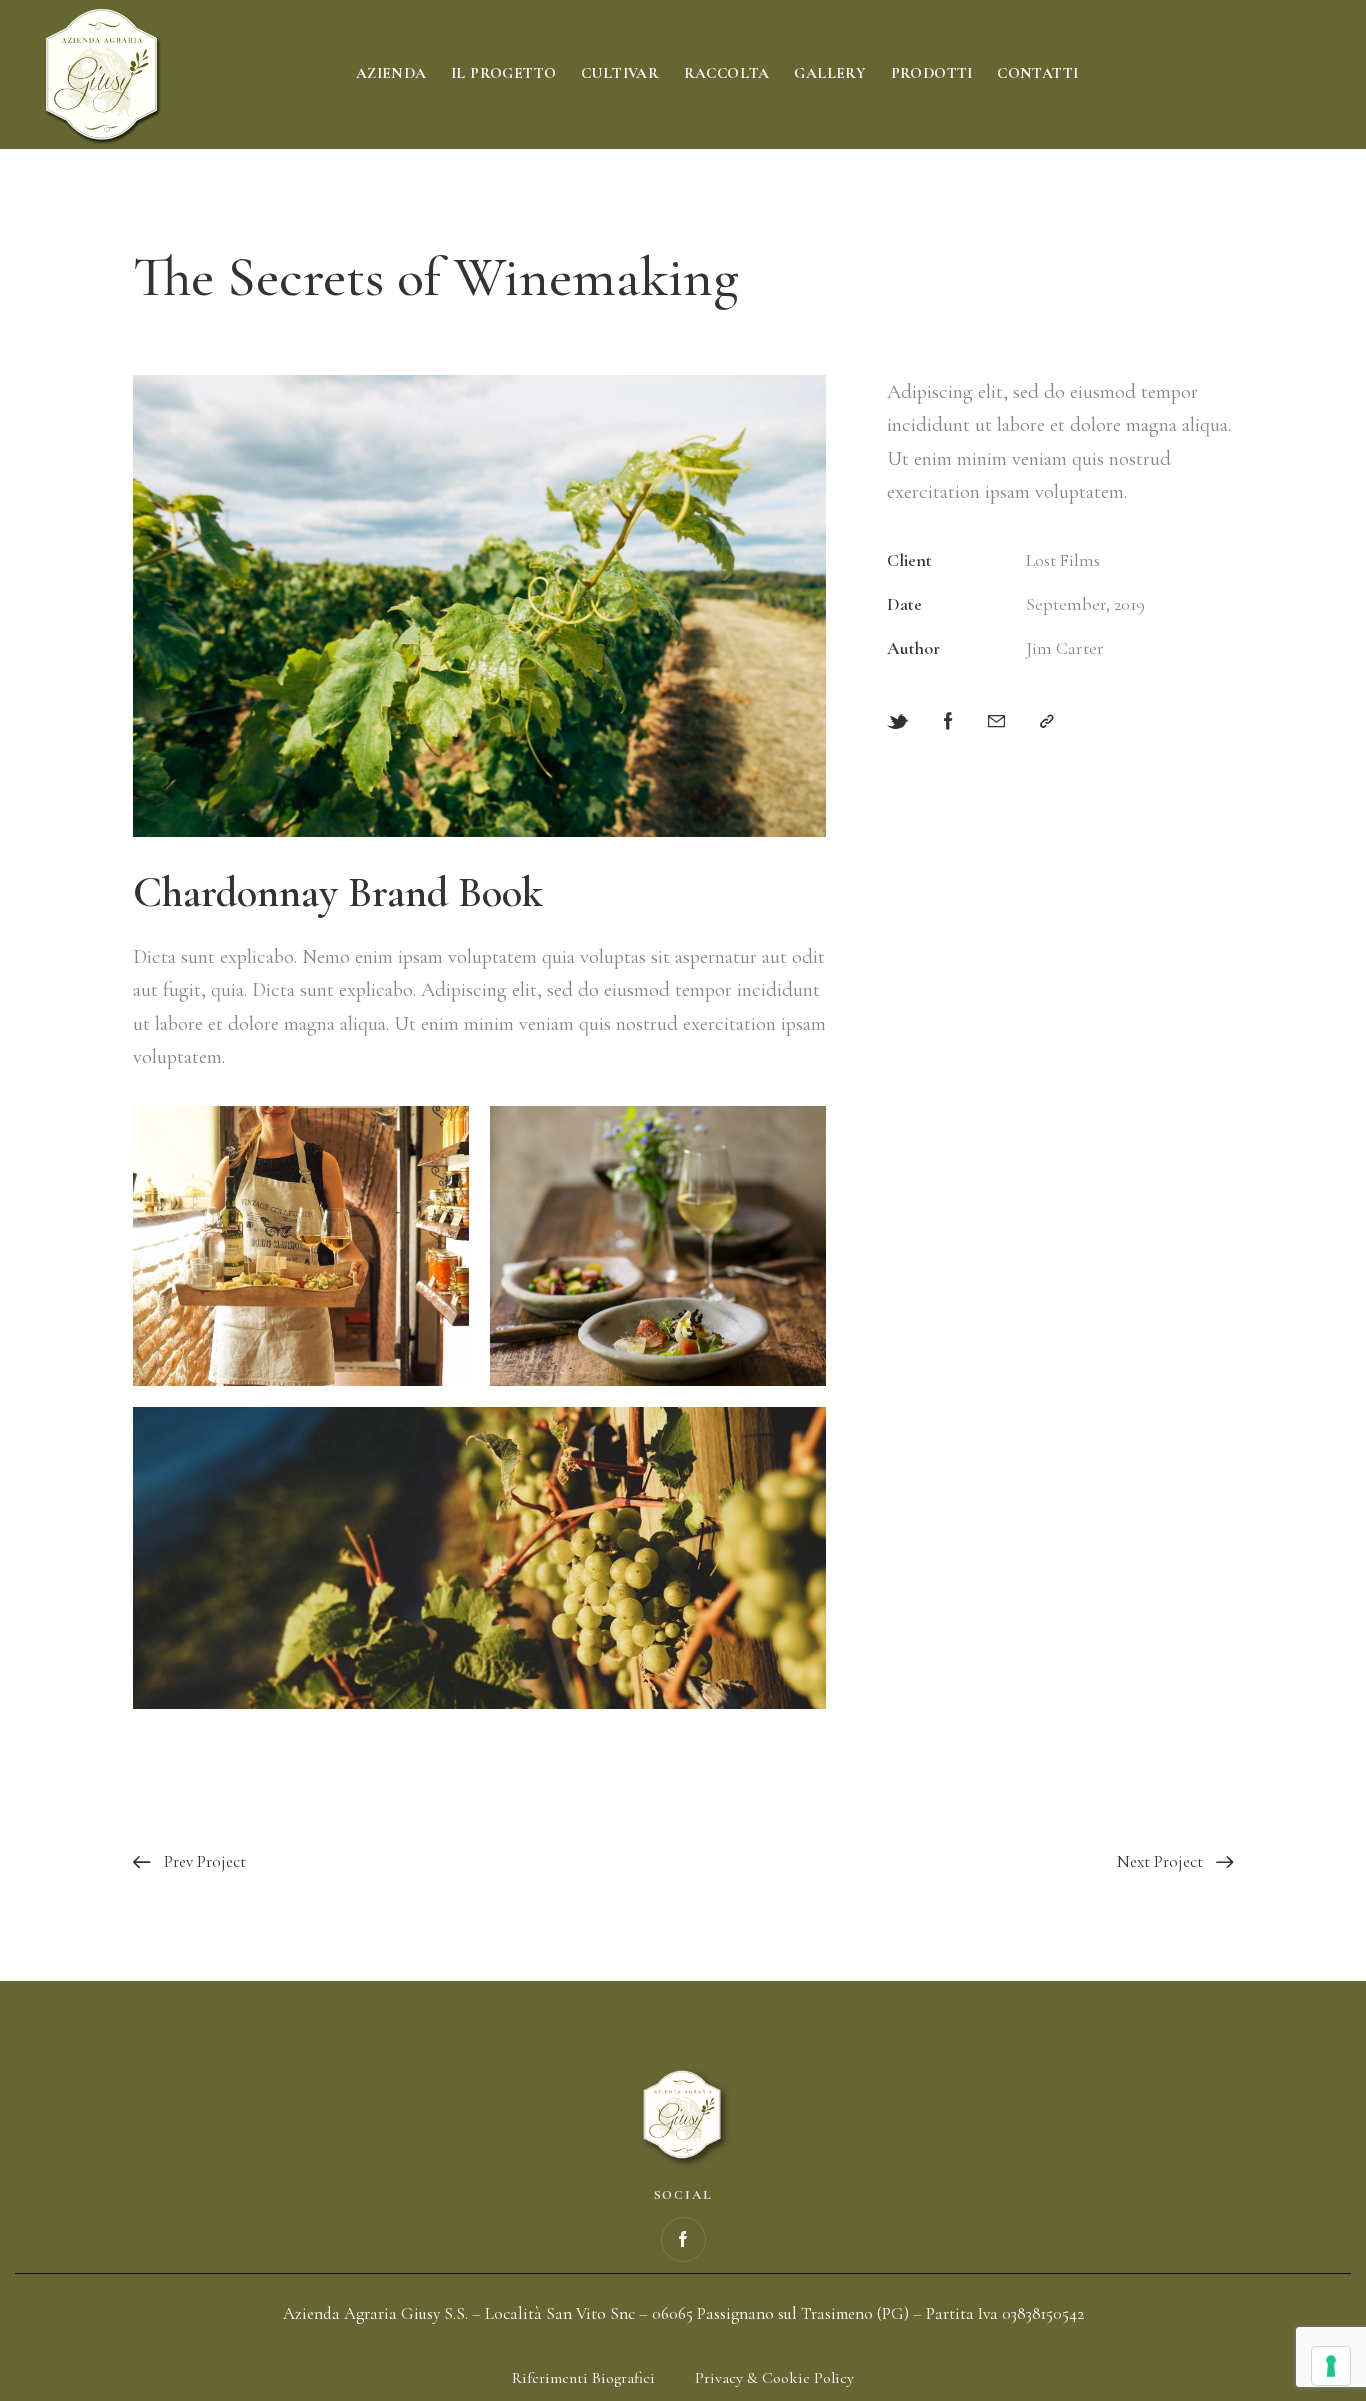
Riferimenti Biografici (583, 2378)
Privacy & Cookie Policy (774, 2378)
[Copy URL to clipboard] (1047, 721)
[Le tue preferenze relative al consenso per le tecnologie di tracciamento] (1331, 2366)
